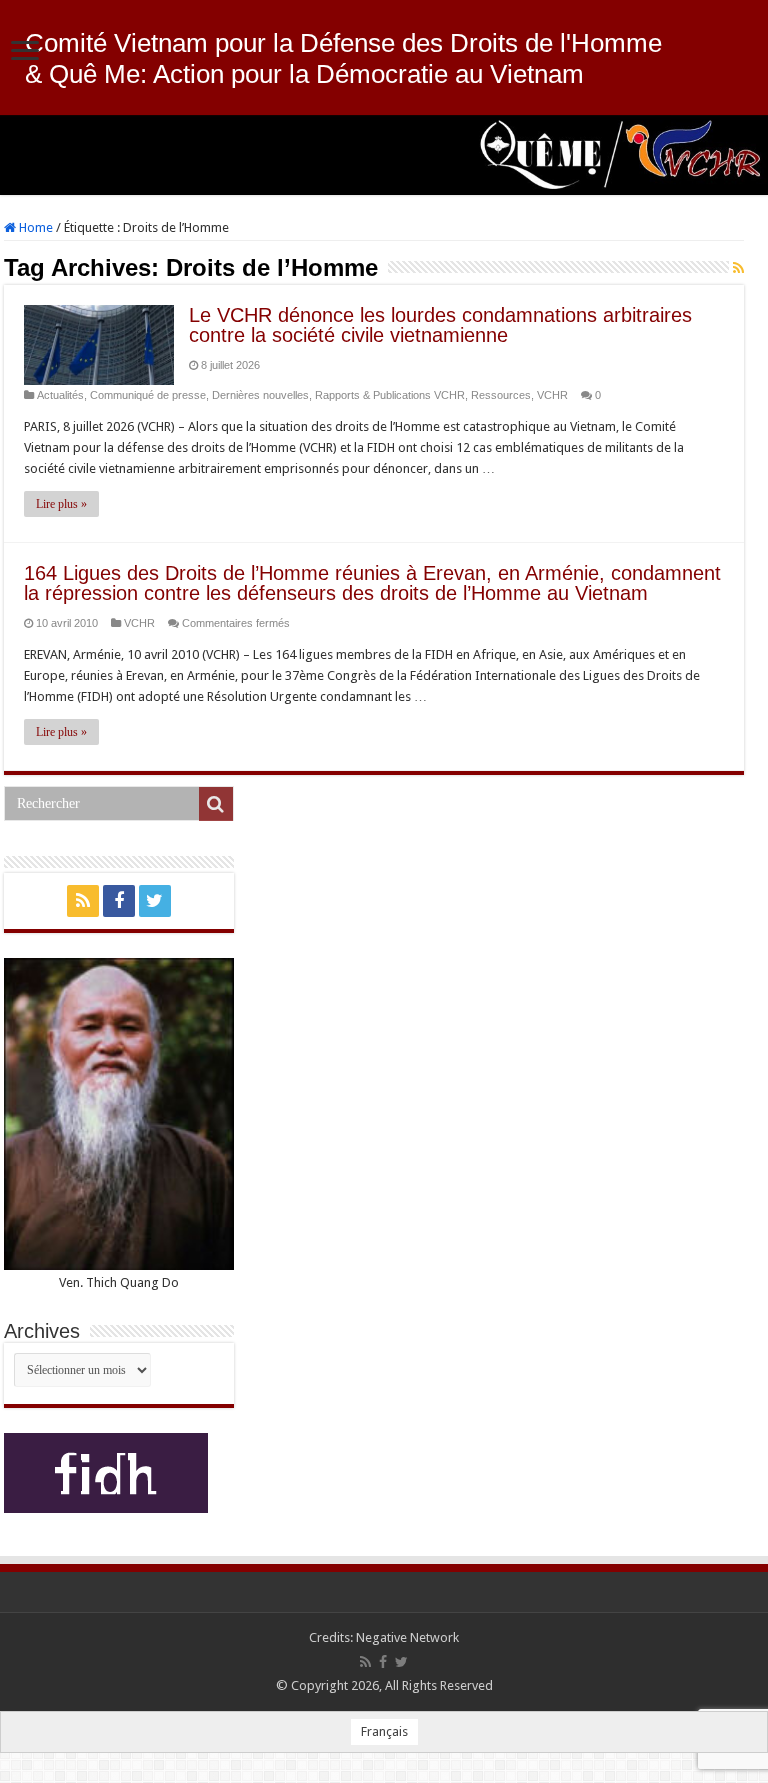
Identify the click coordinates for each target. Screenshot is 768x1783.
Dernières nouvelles (260, 395)
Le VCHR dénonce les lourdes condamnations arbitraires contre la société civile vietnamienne (440, 325)
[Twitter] (155, 901)
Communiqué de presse (148, 395)
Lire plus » (61, 504)
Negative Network (407, 1637)
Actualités (60, 395)
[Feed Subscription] (738, 268)
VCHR (552, 395)
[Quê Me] (384, 155)
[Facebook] (119, 901)
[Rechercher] (216, 804)
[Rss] (83, 901)
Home (34, 227)
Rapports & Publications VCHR (390, 395)
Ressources (501, 395)
